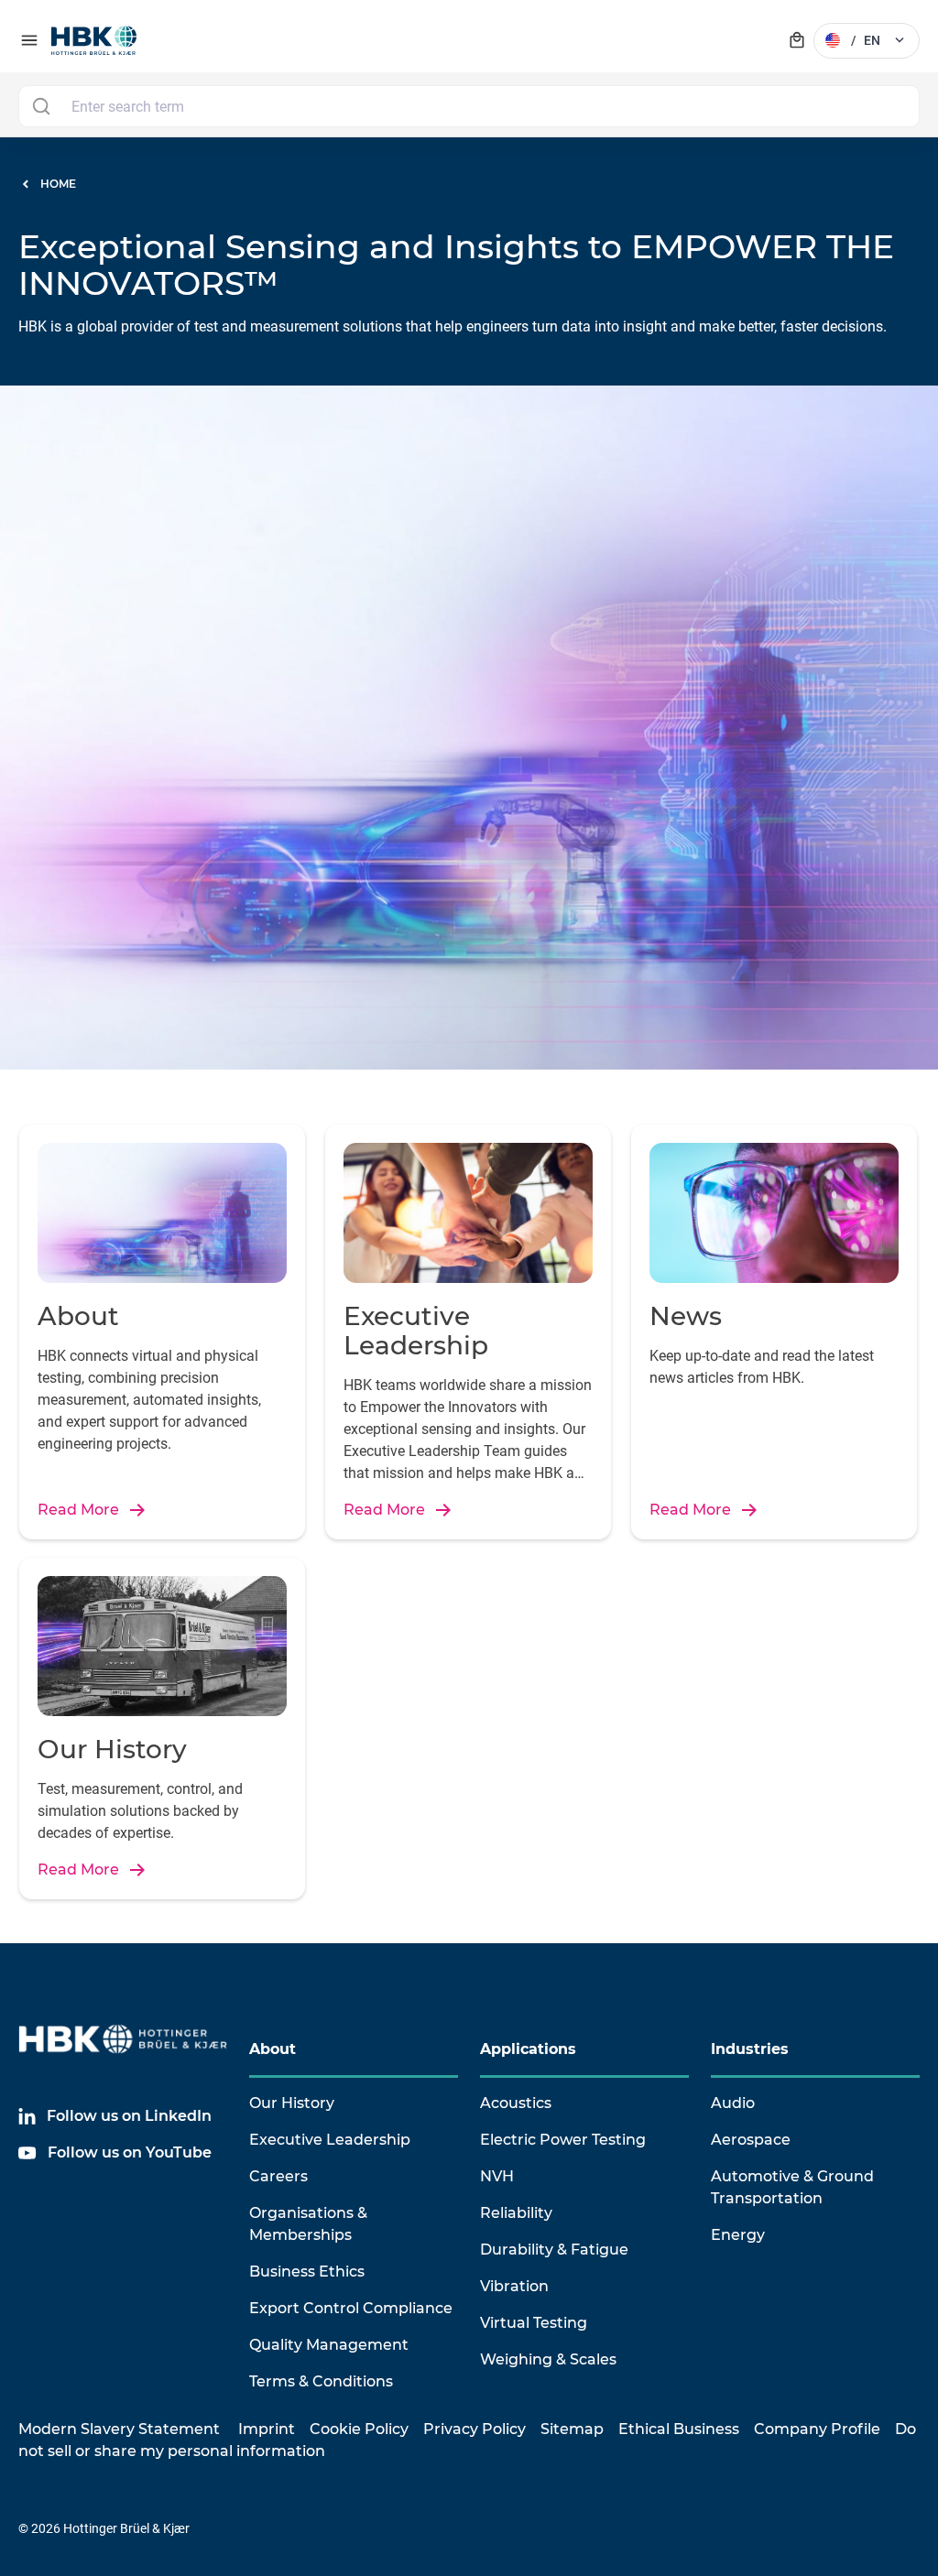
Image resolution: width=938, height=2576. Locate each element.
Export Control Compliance (351, 2308)
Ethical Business (679, 2429)
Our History (292, 2103)
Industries (750, 2049)
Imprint (267, 2429)
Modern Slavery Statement (119, 2429)
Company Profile (817, 2429)
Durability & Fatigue (554, 2250)
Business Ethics (307, 2272)
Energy (738, 2235)
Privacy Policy (474, 2429)
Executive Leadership (330, 2140)
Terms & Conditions (321, 2381)
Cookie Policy (359, 2429)
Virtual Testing (534, 2323)
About (273, 2049)
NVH (497, 2176)
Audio (733, 2103)
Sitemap (572, 2429)
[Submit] (41, 106)
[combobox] (469, 106)
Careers (278, 2176)
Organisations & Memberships (308, 2224)
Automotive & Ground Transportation (792, 2187)
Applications (528, 2049)
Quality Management (329, 2345)
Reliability (516, 2213)
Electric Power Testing (563, 2140)
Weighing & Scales (548, 2359)
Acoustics (516, 2103)
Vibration (514, 2286)
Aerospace (751, 2140)
